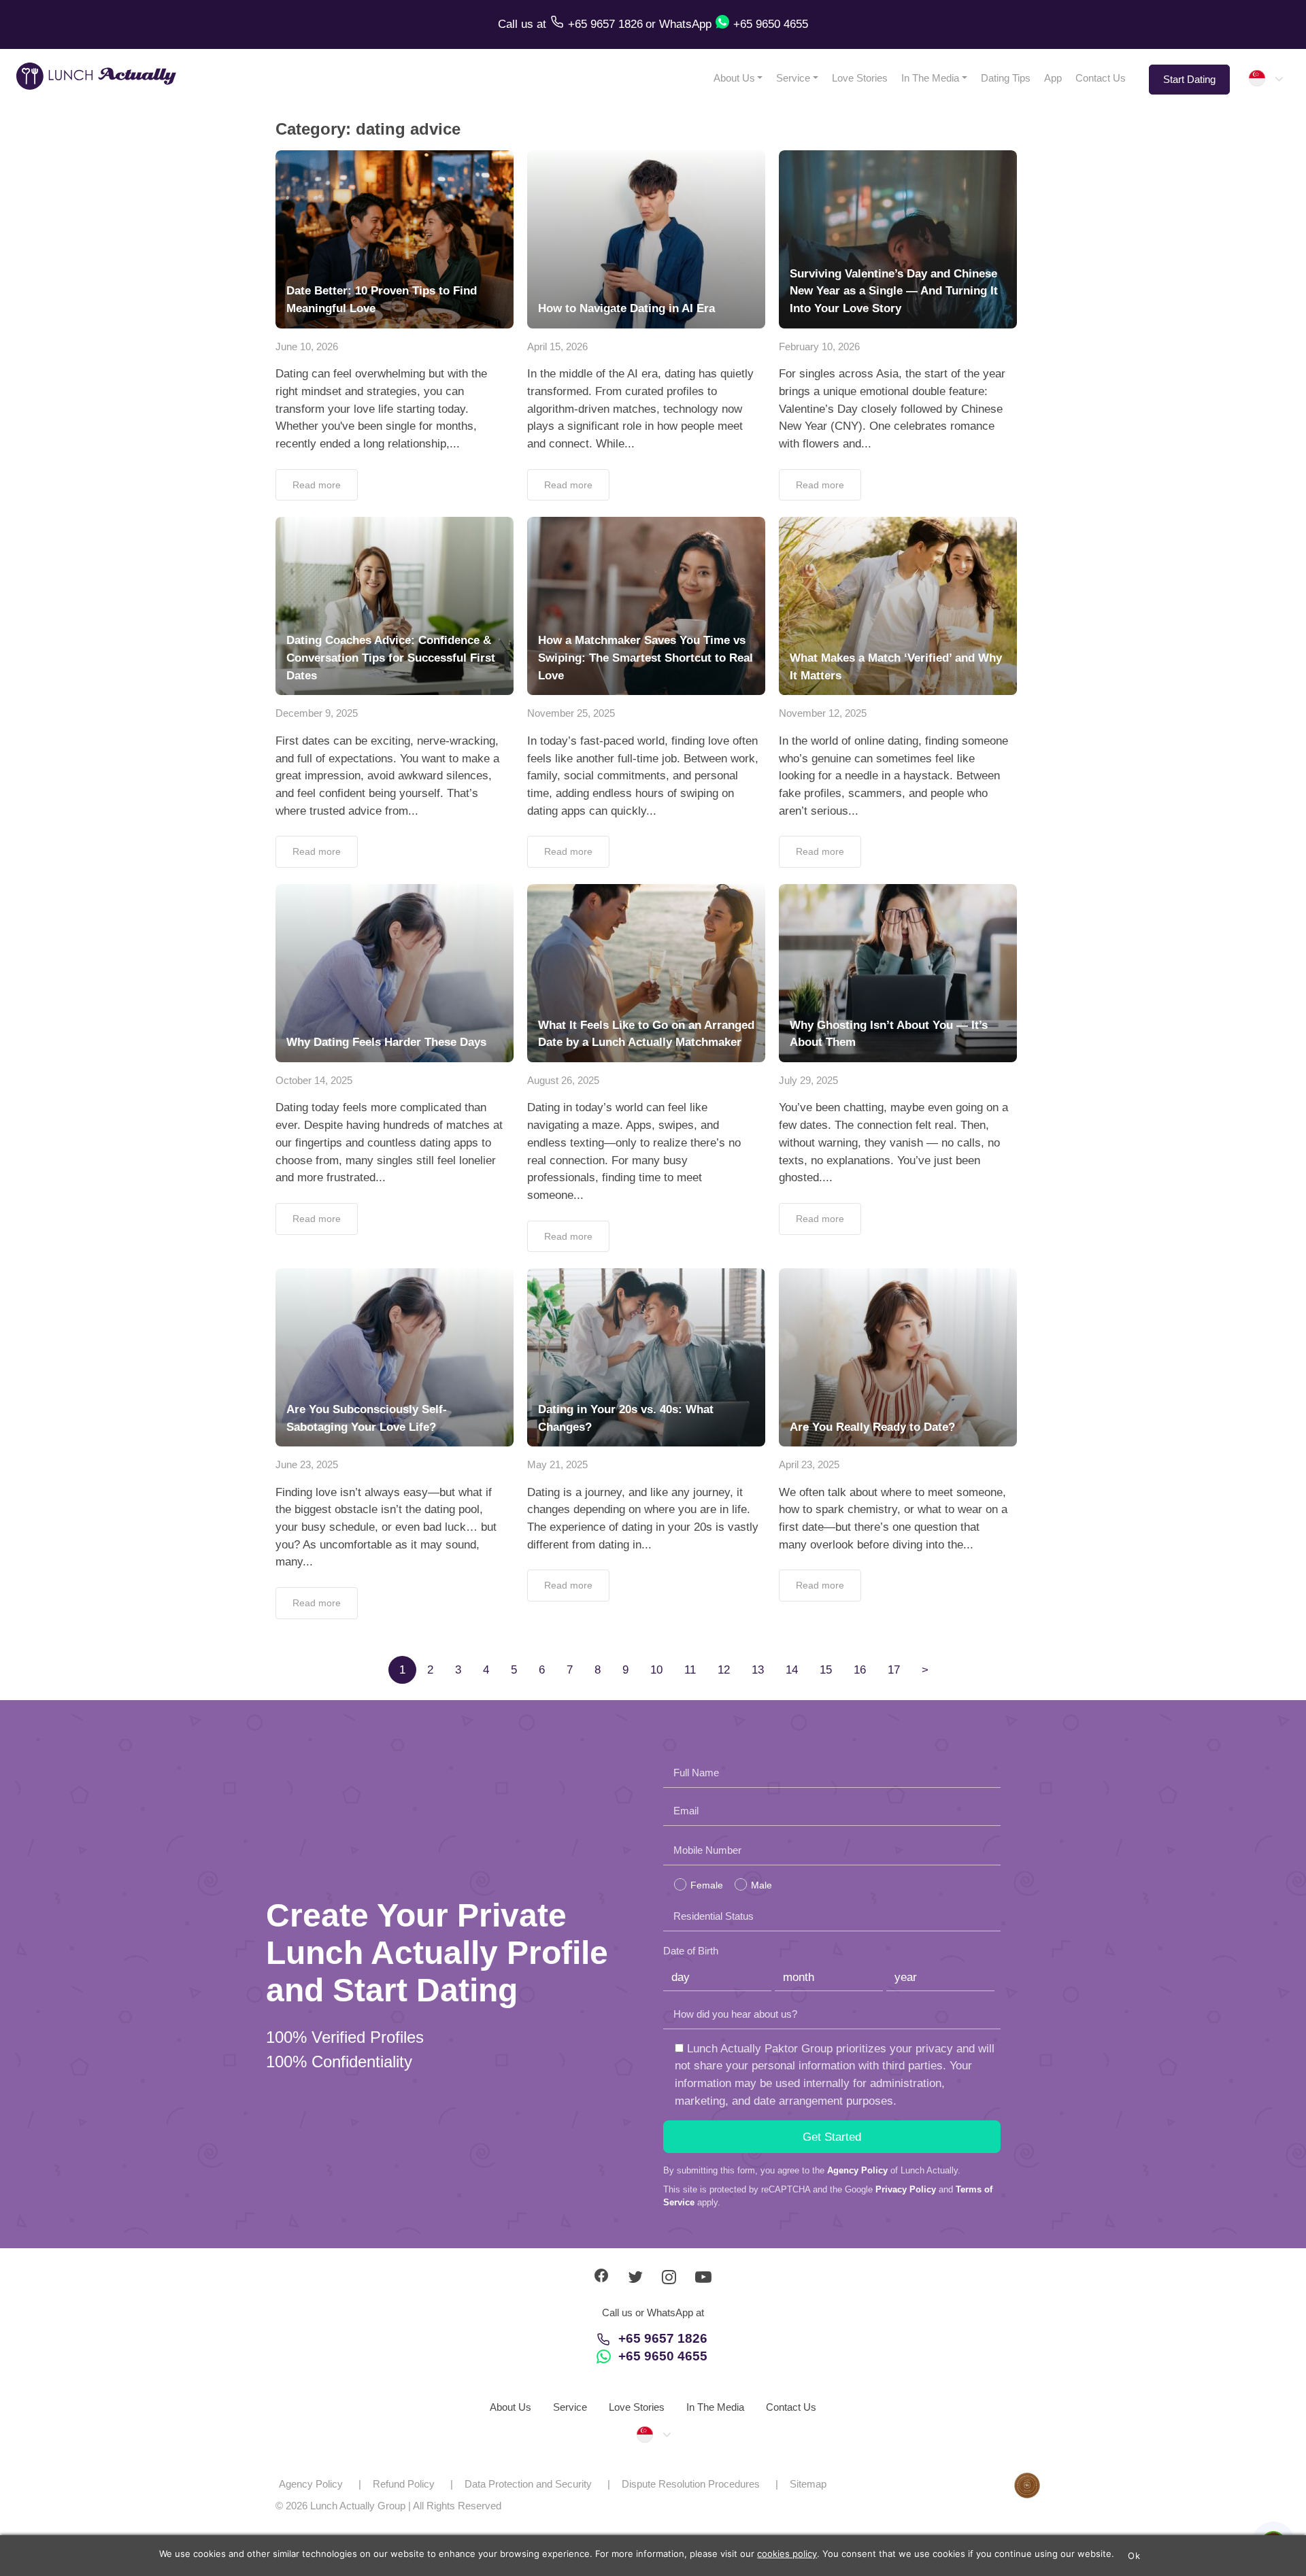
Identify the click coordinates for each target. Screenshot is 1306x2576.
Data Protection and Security (528, 2484)
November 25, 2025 (571, 713)
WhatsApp (685, 24)
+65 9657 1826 (663, 2338)
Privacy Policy (906, 2189)
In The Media (930, 78)
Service (793, 78)
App (1053, 78)
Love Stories (860, 78)
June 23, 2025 (307, 1464)
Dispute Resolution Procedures (691, 2484)
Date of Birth (691, 1951)
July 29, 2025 (808, 1080)
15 (826, 1670)
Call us (517, 24)
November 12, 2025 (823, 713)
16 (860, 1670)
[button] (1265, 78)
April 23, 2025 (809, 1464)
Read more (317, 485)
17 (894, 1670)
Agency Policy (857, 2170)
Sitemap (808, 2484)
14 (792, 1670)
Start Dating (1189, 79)
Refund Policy (404, 2484)
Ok (1134, 2556)
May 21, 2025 (557, 1464)
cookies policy (787, 2554)
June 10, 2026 (307, 346)
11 (690, 1670)
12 (724, 1670)
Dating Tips (1006, 78)
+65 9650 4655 (663, 2356)
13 (758, 1670)
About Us (734, 78)
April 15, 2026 (557, 346)
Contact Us (1101, 78)
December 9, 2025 (317, 713)
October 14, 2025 (314, 1080)
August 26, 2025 (563, 1080)
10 (656, 1670)
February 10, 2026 (819, 346)
